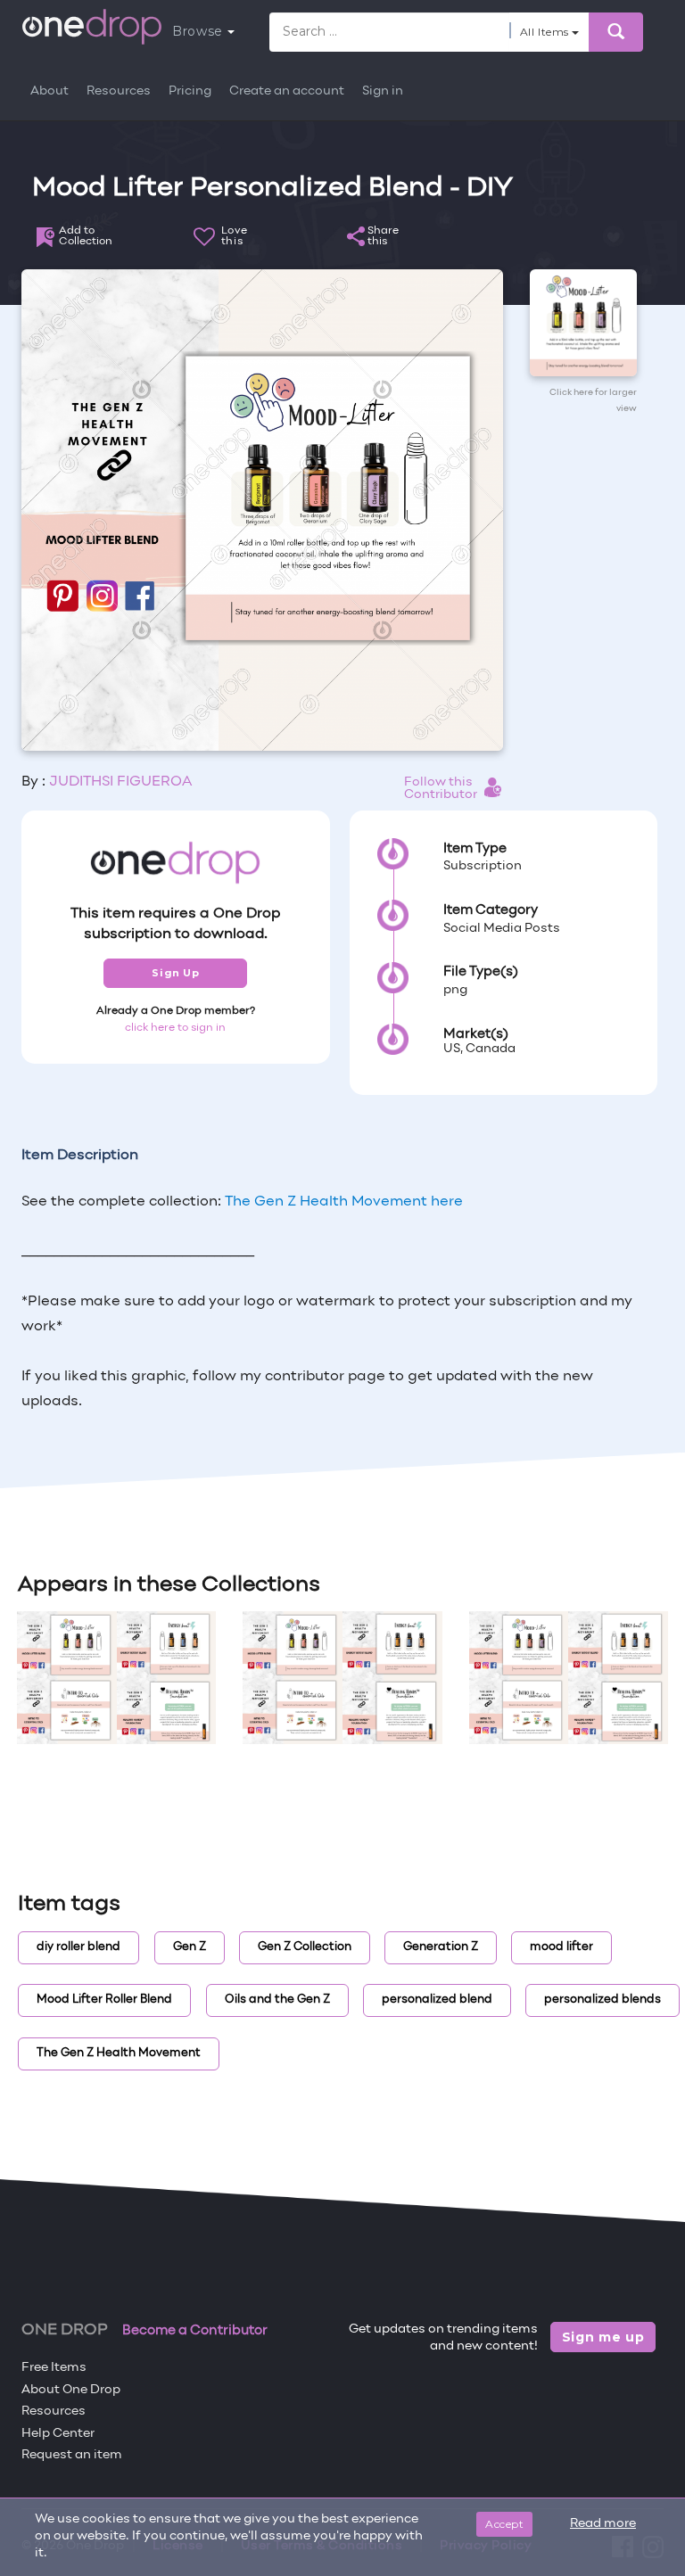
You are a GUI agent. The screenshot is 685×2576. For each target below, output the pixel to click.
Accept (504, 2524)
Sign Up (175, 973)
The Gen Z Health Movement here (344, 1202)
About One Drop (71, 2390)
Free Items (54, 2368)
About (50, 91)
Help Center (58, 2434)
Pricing (190, 91)
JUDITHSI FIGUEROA (120, 782)
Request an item (72, 2455)
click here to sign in (175, 1028)
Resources (119, 91)
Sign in (383, 91)
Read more (603, 2524)
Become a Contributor (195, 2331)
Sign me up (603, 2337)
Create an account (287, 91)
